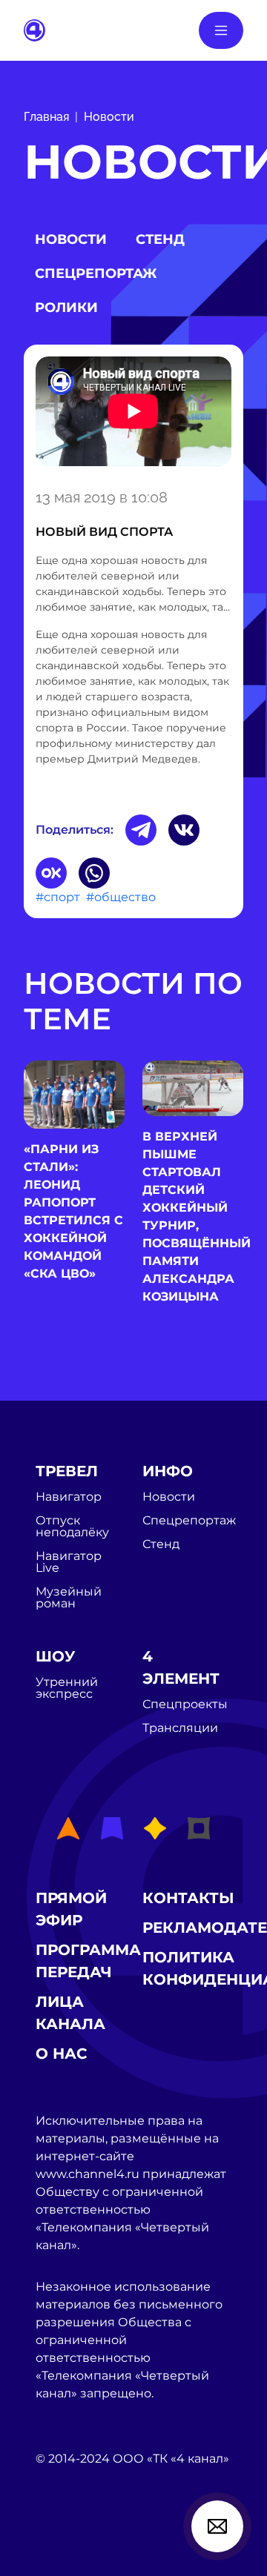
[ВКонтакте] (184, 830)
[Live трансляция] (68, 2542)
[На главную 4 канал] (34, 29)
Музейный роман (69, 1598)
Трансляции (180, 1728)
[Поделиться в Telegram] (141, 830)
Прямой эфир (71, 1909)
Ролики (66, 308)
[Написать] (217, 2526)
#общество (121, 897)
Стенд (160, 239)
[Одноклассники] (51, 873)
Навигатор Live (69, 1562)
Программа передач (88, 1961)
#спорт (58, 897)
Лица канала (70, 2013)
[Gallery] (133, 414)
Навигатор (69, 1497)
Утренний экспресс (67, 1688)
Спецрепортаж (96, 273)
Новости (109, 117)
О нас (62, 2054)
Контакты (188, 1898)
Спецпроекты (185, 1704)
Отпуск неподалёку (72, 1527)
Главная (46, 117)
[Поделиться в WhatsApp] (94, 873)
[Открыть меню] (221, 30)
